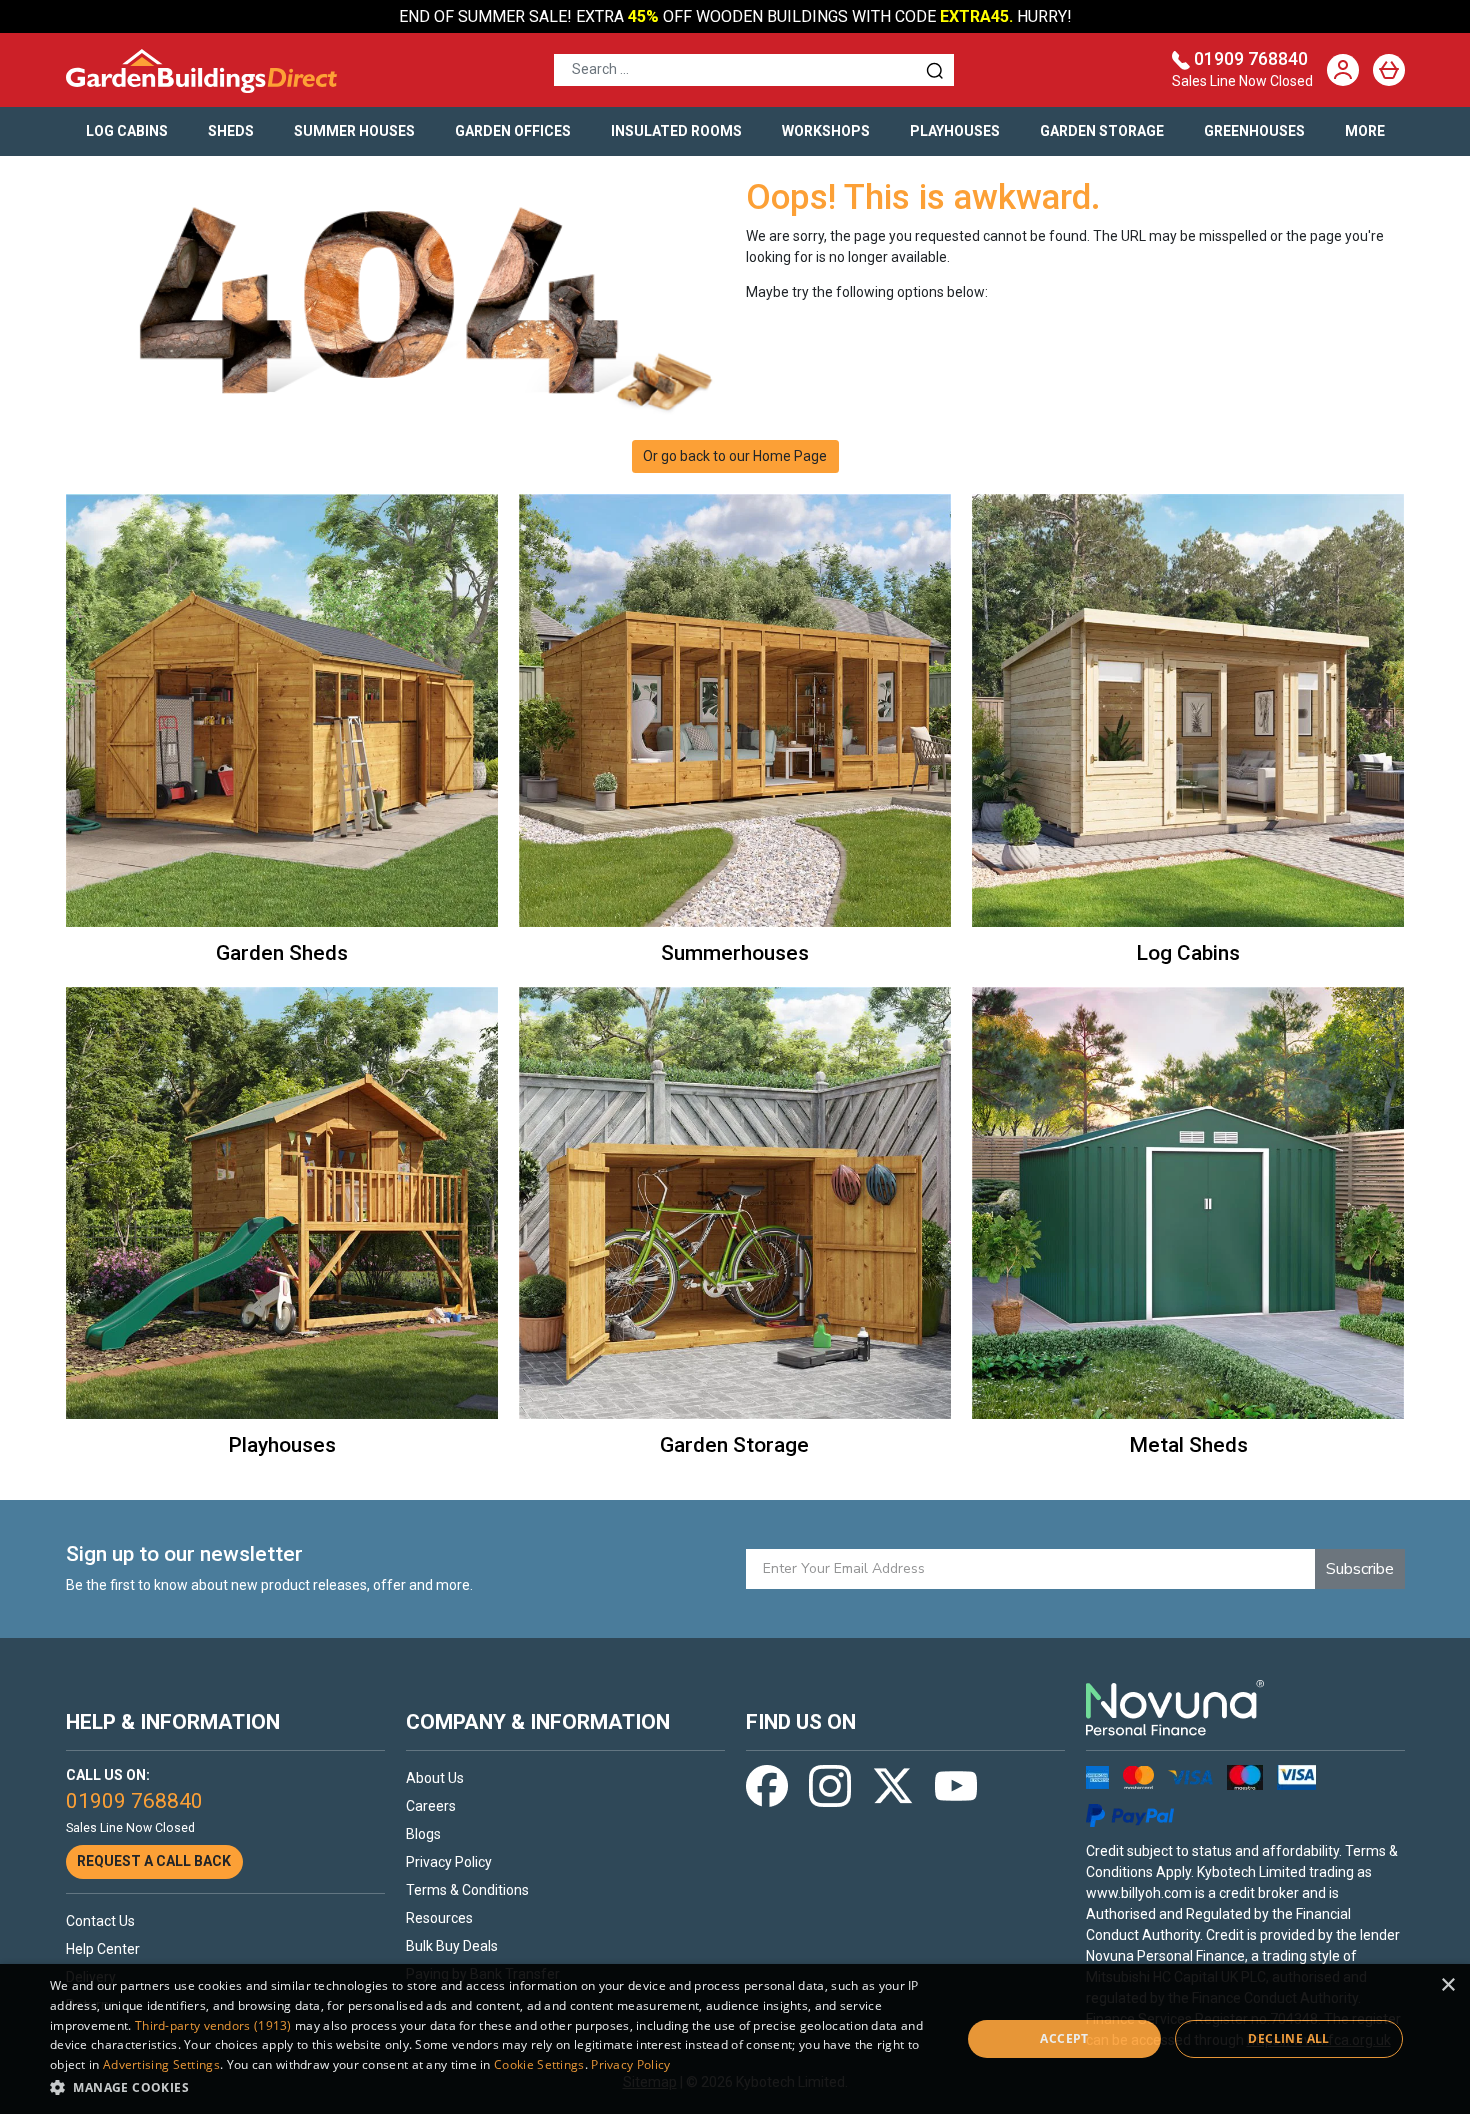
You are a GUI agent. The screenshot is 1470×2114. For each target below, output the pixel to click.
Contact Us (100, 1921)
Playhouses (955, 131)
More (1365, 131)
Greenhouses (1254, 131)
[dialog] (735, 2039)
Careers (431, 1806)
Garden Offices (513, 131)
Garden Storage (1102, 131)
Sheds (231, 131)
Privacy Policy (449, 1862)
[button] (492, 2087)
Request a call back (154, 1861)
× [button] (1447, 1985)
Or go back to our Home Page (735, 456)
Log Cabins (127, 131)
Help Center (103, 1949)
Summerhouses (735, 953)
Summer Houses (354, 131)
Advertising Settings (161, 2064)
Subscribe (1360, 1569)
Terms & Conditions (467, 1890)
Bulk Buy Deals (452, 1946)
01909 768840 (1251, 59)
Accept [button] (1064, 2038)
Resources (439, 1918)
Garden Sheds (282, 953)
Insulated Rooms (676, 131)
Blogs (423, 1834)
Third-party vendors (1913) (213, 2025)
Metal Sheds (1188, 1445)
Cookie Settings (539, 2064)
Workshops (826, 131)
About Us (435, 1778)
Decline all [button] (1288, 2038)
